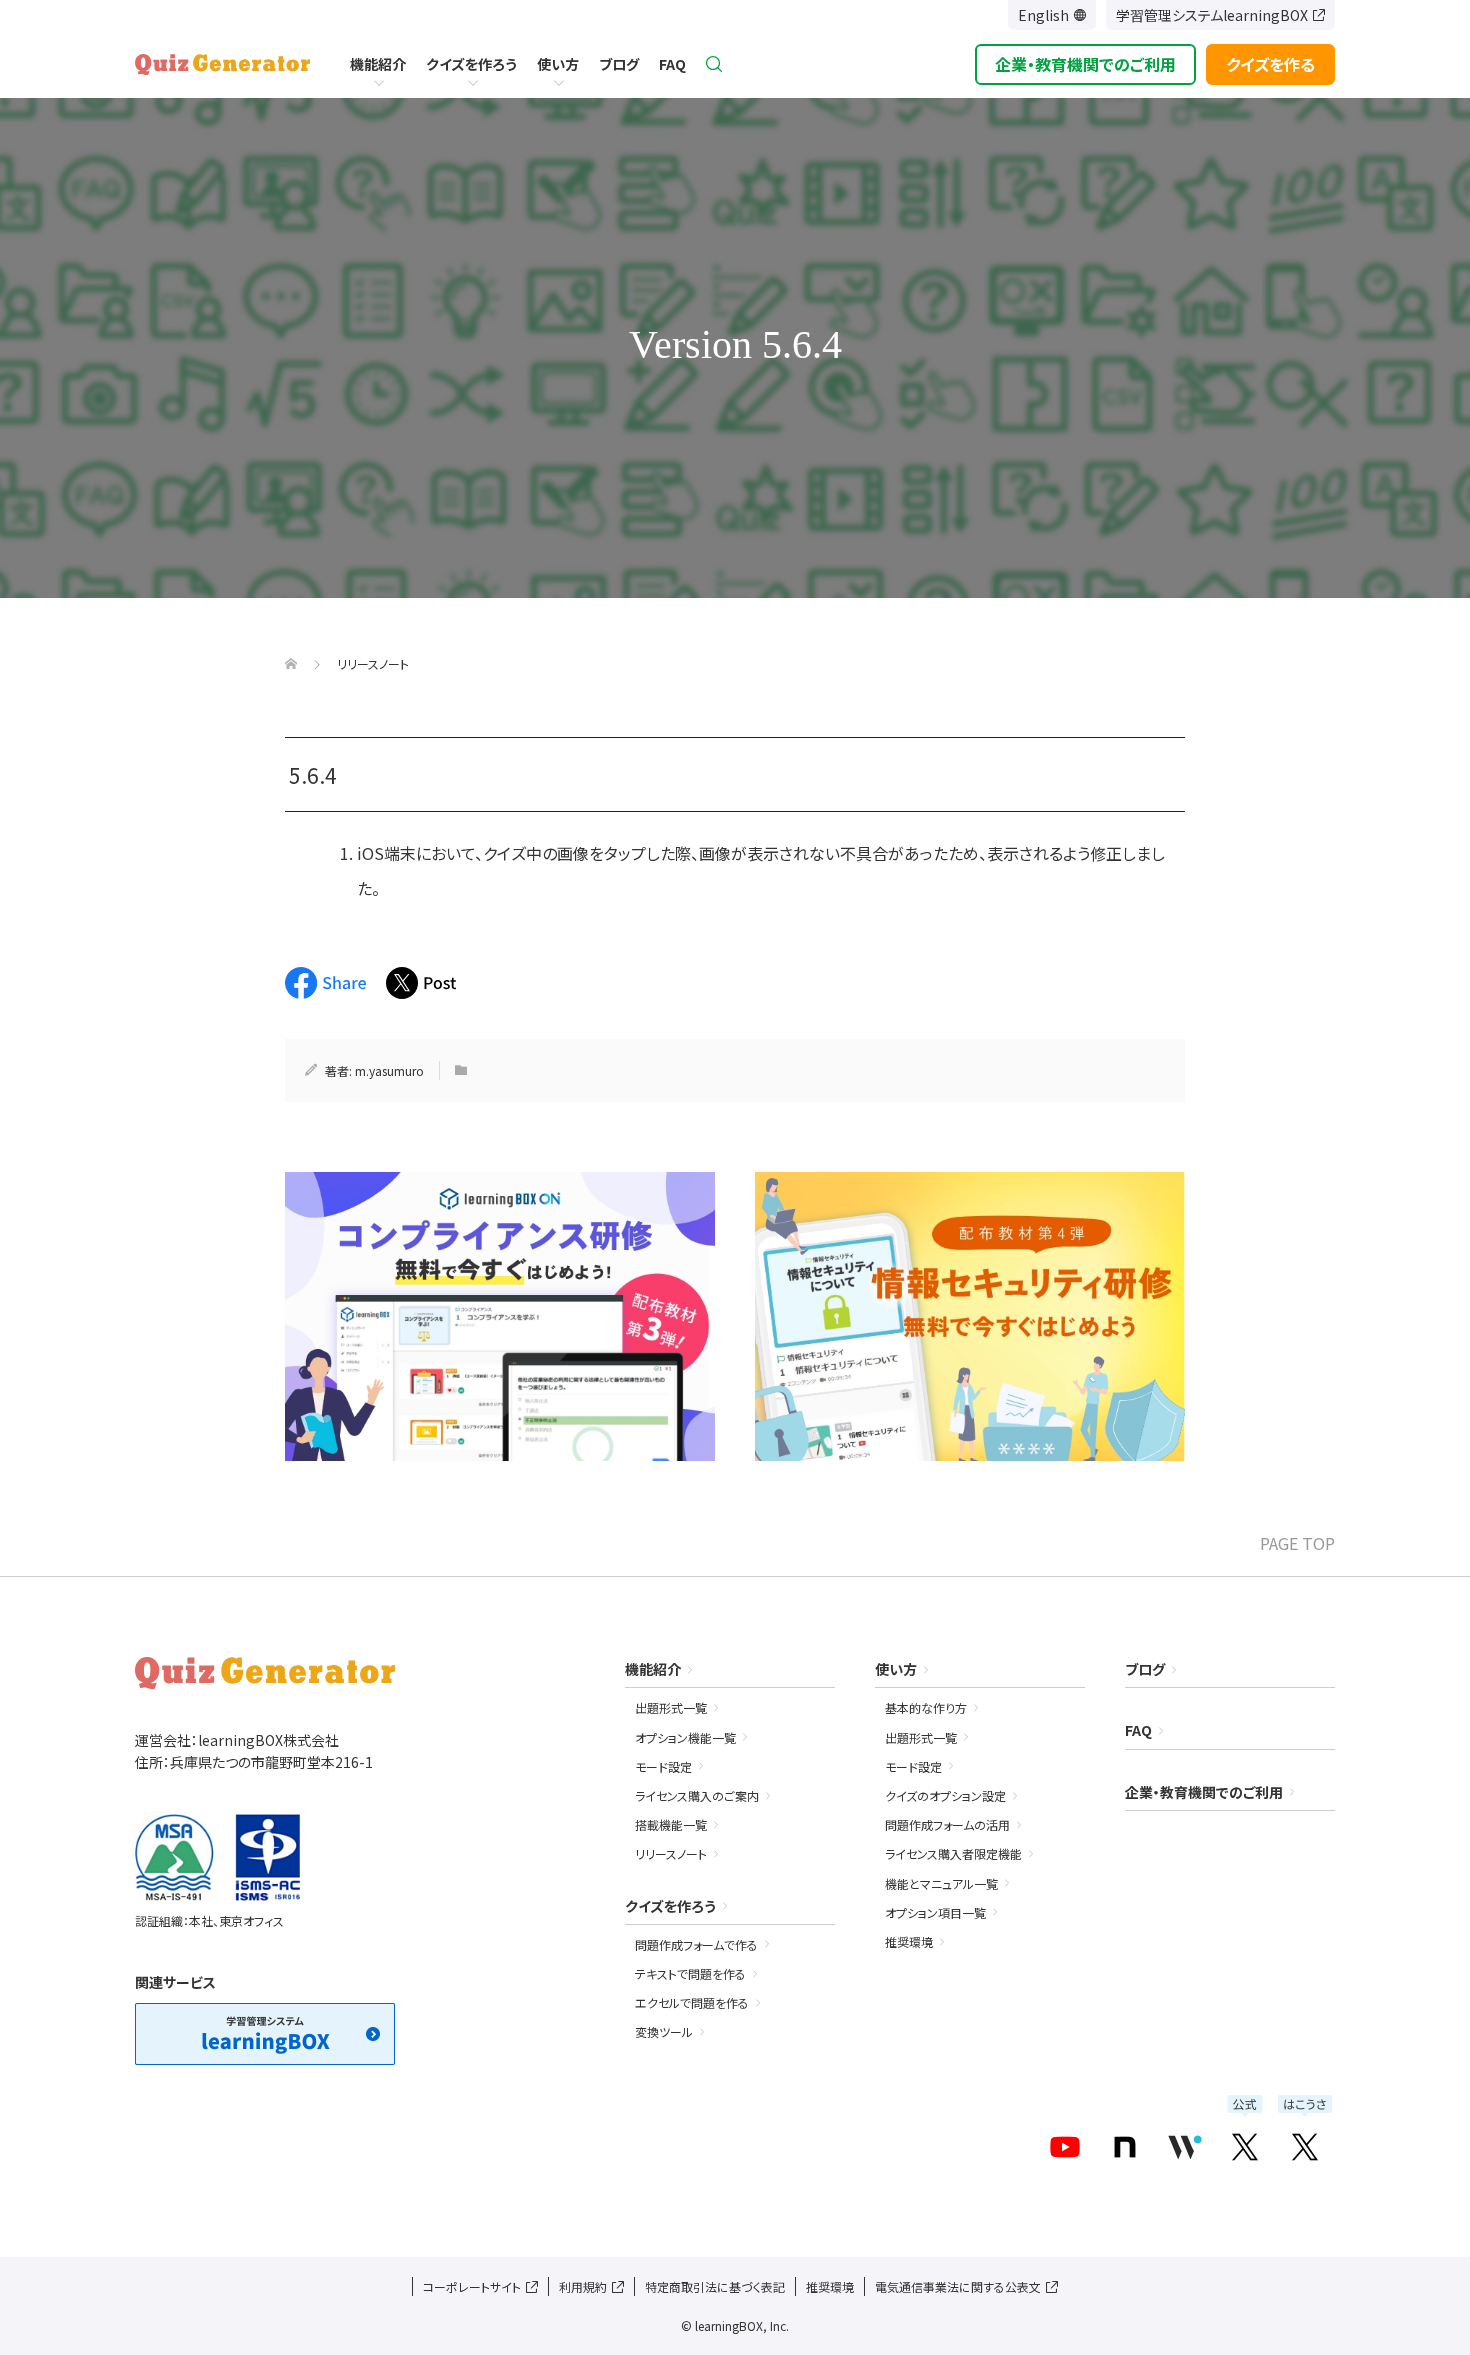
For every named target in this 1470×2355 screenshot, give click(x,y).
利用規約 (583, 2286)
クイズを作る (1270, 64)
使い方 (558, 64)
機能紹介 (378, 64)
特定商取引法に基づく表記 (715, 2286)
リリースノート (671, 1853)
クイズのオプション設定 (945, 1795)
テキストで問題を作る (690, 1973)
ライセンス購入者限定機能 (953, 1853)
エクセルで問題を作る (692, 2002)
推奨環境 (909, 1941)
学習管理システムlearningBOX (1212, 15)
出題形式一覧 (671, 1707)
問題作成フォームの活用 (947, 1824)
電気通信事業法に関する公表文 (958, 2286)
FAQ (672, 64)
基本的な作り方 (926, 1707)
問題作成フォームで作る (696, 1944)
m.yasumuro (389, 1070)
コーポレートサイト (472, 2286)
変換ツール (664, 2031)
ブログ (619, 64)
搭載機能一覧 (671, 1824)
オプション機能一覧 (685, 1737)
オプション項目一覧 (935, 1912)
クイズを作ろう (471, 64)
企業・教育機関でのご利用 (1085, 64)
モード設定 (663, 1766)
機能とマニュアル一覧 (941, 1883)
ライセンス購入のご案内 (697, 1795)
